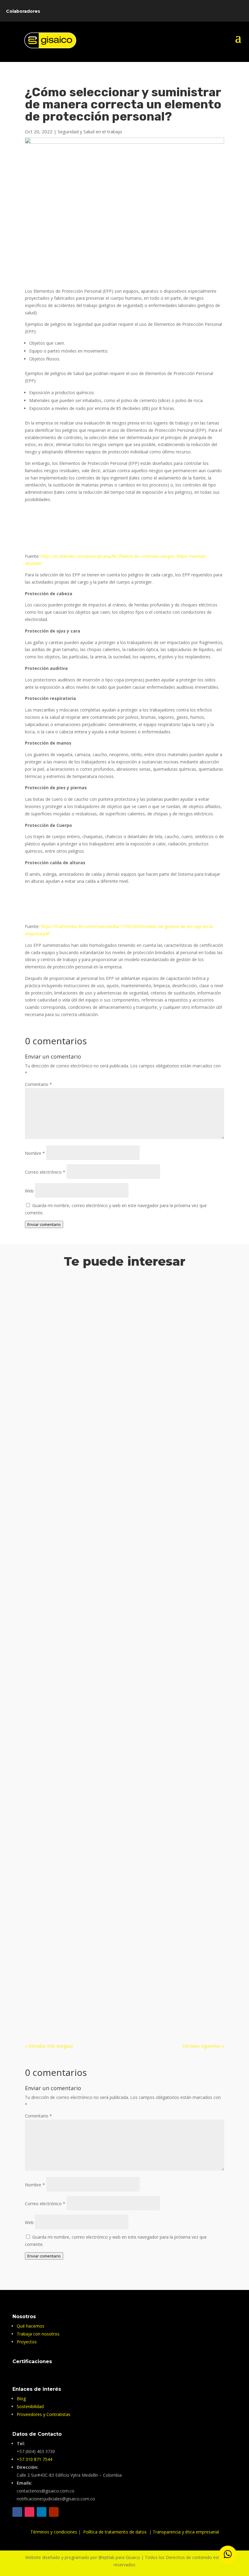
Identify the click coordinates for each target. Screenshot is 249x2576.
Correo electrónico (45, 1172)
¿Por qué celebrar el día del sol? (72, 1303)
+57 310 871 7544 (34, 2459)
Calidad (38, 1461)
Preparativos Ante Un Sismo (68, 1526)
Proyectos (104, 1461)
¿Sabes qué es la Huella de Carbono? (78, 1757)
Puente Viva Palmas (56, 1906)
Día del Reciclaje (52, 1377)
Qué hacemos (31, 2326)
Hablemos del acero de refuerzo (73, 1601)
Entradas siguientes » (203, 2046)
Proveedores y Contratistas (44, 2414)
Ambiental (41, 1312)
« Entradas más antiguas (49, 2046)
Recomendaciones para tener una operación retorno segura (109, 1831)
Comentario (38, 1084)
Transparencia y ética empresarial (186, 2532)
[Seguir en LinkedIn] (42, 2512)
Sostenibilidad (67, 1387)
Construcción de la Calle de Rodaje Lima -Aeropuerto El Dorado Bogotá (124, 1452)
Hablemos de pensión (59, 1675)
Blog (21, 2399)
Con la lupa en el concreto (65, 1980)
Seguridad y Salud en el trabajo (90, 131)
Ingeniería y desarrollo (69, 1461)
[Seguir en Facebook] (17, 2512)
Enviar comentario (44, 1224)
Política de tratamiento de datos (116, 2532)
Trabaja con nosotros (38, 2334)
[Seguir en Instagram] (29, 2512)
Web (29, 1191)
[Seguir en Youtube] (54, 2512)
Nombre (35, 1153)
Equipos (39, 1684)
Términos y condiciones (54, 2532)
